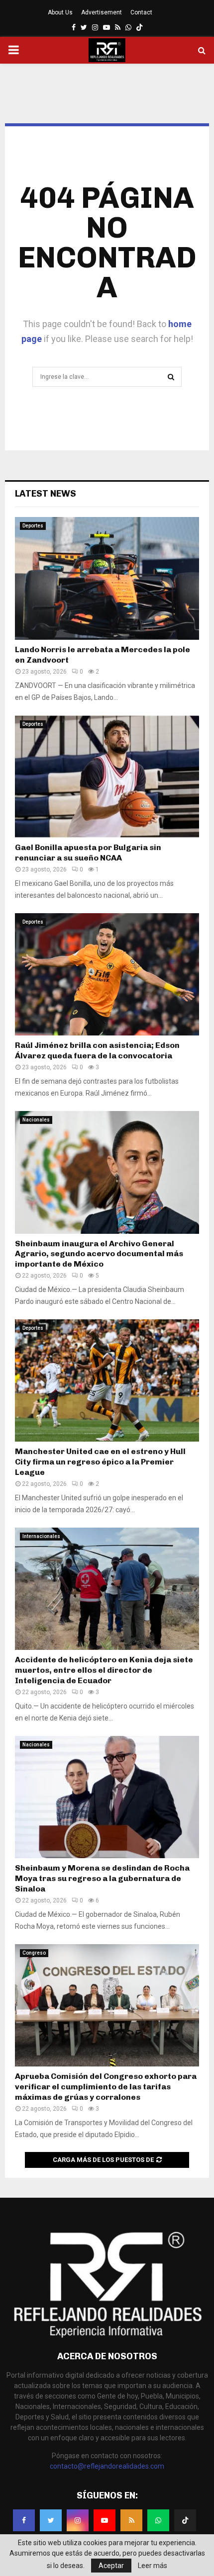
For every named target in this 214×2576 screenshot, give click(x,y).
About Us (60, 12)
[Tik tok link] (139, 27)
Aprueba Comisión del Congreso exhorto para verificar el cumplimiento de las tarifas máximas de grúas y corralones (106, 2087)
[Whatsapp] (158, 2520)
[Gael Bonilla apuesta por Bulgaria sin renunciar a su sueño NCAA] (107, 777)
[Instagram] (78, 2520)
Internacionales (41, 1536)
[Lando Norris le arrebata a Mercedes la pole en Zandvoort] (107, 578)
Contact (141, 12)
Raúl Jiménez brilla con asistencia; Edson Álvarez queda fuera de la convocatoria (97, 1050)
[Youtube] (105, 2520)
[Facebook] (24, 2520)
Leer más (153, 2566)
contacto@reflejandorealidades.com (107, 2466)
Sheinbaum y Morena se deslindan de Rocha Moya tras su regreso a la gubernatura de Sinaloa (102, 1878)
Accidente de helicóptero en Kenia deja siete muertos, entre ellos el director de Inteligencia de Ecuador (104, 1670)
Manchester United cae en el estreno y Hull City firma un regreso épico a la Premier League (100, 1462)
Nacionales (36, 1120)
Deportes (33, 526)
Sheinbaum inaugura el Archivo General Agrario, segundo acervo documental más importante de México (99, 1254)
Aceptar (111, 2566)
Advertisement (102, 12)
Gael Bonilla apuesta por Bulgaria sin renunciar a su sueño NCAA (88, 853)
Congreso (34, 1953)
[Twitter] (51, 2520)
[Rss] (131, 2520)
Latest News (46, 494)
